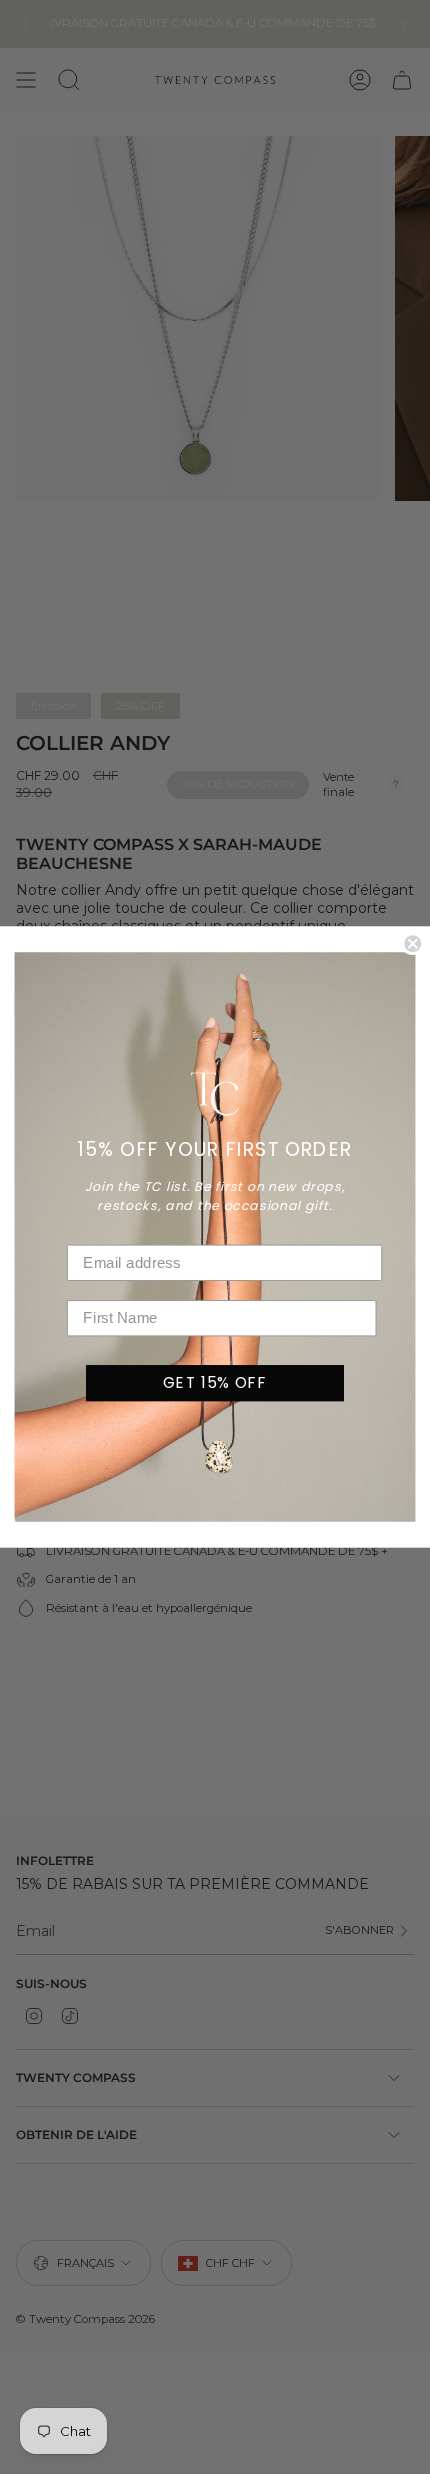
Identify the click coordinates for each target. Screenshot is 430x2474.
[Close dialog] (412, 943)
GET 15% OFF (215, 1382)
